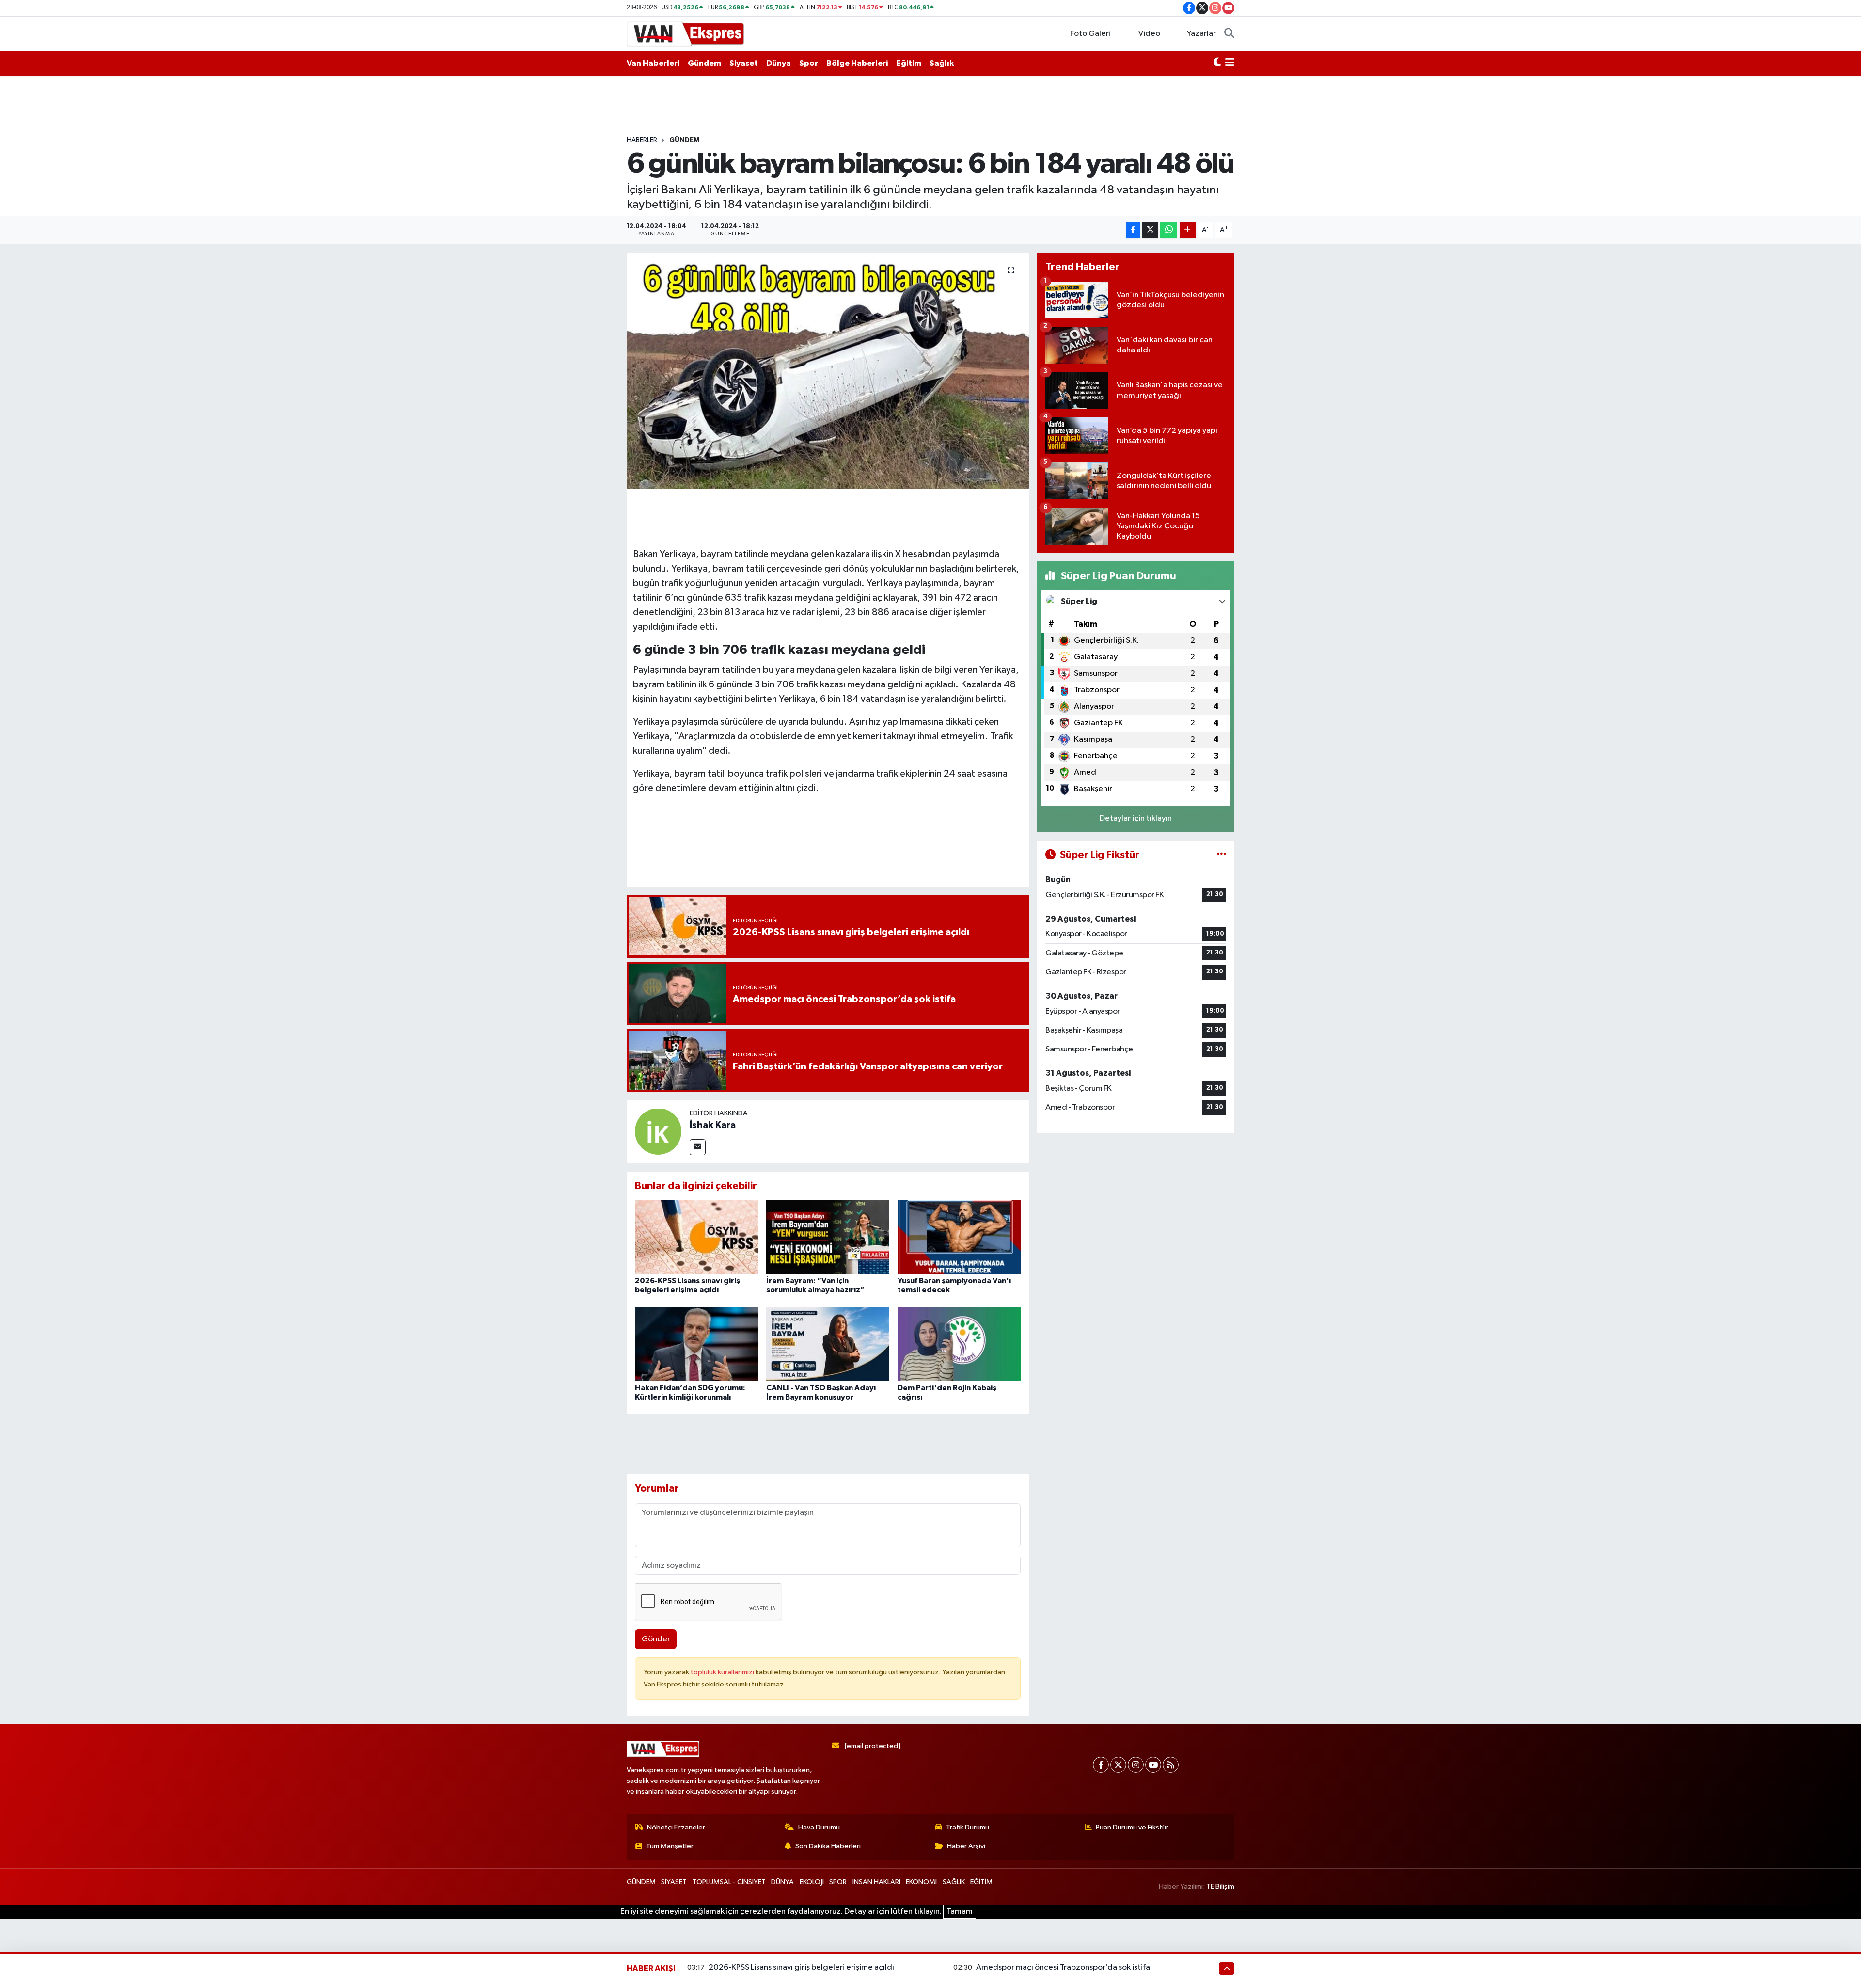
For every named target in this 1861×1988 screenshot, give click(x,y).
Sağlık (942, 63)
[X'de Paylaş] (1150, 230)
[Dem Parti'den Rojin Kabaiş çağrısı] (959, 1344)
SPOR (838, 1882)
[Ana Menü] (1230, 64)
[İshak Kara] (658, 1131)
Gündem (704, 63)
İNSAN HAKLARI (876, 1882)
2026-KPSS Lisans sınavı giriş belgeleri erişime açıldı (801, 1967)
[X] (1118, 1765)
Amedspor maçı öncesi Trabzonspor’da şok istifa (1063, 1967)
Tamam (960, 1912)
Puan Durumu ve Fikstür (1132, 1827)
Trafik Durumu (968, 1827)
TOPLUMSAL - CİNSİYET (729, 1882)
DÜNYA (782, 1882)
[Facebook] (1101, 1765)
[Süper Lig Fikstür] (1222, 855)
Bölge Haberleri (857, 63)
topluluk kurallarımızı (723, 1672)
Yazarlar (1201, 34)
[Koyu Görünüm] (1217, 64)
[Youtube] (1153, 1765)
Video (1149, 34)
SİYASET (674, 1882)
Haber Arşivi (966, 1846)
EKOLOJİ (812, 1882)
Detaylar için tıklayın (1136, 819)
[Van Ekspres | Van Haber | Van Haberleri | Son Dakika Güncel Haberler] (686, 33)
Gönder (656, 1639)
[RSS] (1171, 1765)
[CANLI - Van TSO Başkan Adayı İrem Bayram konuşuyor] (828, 1344)
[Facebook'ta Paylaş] (1133, 230)
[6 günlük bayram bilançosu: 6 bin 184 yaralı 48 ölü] (828, 371)
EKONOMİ (921, 1882)
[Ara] (1229, 34)
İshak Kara (713, 1125)
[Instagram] (1136, 1765)
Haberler (642, 140)
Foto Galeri (1090, 34)
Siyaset (744, 63)
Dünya (779, 63)
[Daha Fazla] (1188, 230)
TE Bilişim (1220, 1886)
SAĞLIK (954, 1882)
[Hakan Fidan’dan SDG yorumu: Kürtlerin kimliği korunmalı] (696, 1344)
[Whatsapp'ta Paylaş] (1169, 230)
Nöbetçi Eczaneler (676, 1827)
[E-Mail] (698, 1147)
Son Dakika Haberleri (828, 1846)
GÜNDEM (684, 140)
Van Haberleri (653, 63)
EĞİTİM (981, 1882)
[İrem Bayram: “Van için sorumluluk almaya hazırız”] (828, 1237)
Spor (809, 63)
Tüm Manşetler (670, 1846)
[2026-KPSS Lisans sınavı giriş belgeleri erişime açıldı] (696, 1237)
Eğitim (909, 63)
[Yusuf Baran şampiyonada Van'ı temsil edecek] (959, 1237)
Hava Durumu (819, 1827)
